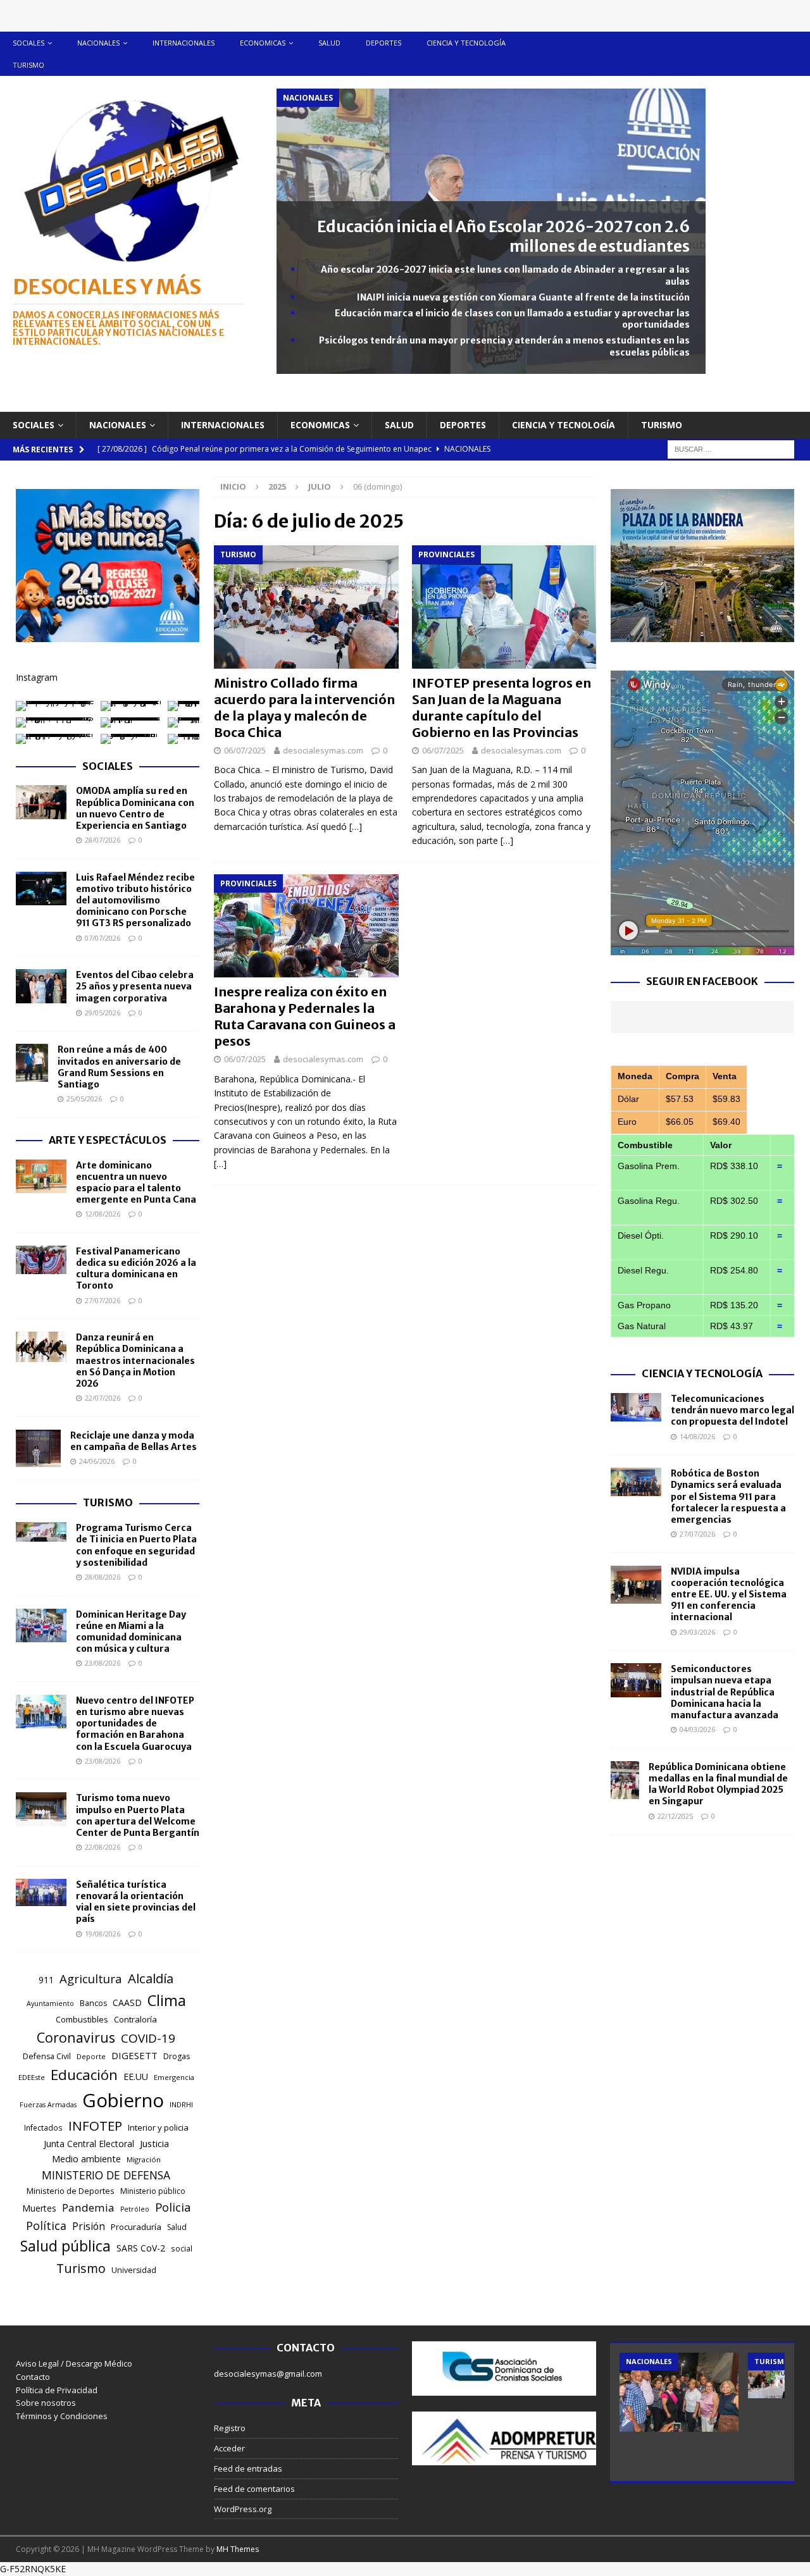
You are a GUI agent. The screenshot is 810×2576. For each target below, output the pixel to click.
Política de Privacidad (57, 2390)
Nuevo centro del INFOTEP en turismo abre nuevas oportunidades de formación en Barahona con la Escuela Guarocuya (135, 1724)
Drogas (177, 2056)
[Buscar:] (731, 448)
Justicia (154, 2143)
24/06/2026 (97, 1461)
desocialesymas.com (323, 750)
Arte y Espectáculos (108, 1140)
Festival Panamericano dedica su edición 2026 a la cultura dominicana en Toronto (136, 1269)
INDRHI (181, 2104)
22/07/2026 (103, 1398)
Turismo (28, 65)
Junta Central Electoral (89, 2144)
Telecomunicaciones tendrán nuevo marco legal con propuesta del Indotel (732, 1410)
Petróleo (135, 2209)
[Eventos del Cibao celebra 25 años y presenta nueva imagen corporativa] (41, 986)
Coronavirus (76, 2037)
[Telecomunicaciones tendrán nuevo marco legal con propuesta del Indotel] (636, 1407)
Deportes (383, 43)
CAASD (127, 2003)
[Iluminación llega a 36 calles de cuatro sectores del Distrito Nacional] (679, 2392)
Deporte (91, 2056)
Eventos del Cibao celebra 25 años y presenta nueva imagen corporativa (135, 986)
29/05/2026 (103, 1012)
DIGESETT (134, 2055)
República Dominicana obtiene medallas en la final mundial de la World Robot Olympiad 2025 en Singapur (718, 1784)
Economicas (263, 43)
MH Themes (238, 2549)
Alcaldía (151, 1978)
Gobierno (123, 2100)
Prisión (89, 2226)
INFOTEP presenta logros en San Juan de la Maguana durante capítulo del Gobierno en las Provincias (502, 708)
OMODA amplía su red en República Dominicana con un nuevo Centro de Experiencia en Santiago (135, 808)
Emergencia (174, 2077)
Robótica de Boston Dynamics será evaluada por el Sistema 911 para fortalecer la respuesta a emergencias (728, 1496)
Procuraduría (136, 2227)
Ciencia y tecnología (466, 43)
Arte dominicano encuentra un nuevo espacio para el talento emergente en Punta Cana (136, 1183)
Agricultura (91, 1978)
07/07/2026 (103, 938)
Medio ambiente (86, 2159)
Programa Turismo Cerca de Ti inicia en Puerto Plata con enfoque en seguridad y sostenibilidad (136, 1545)
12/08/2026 (103, 1214)
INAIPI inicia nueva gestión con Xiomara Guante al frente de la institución (523, 297)
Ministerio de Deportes (71, 2191)
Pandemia (88, 2208)
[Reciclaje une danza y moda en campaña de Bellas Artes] (38, 1449)
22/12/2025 (675, 1816)
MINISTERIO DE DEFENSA (106, 2175)
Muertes (39, 2208)
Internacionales (184, 43)
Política (46, 2226)
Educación (84, 2075)
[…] (356, 827)
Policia (173, 2207)
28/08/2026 (103, 1577)
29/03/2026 (697, 1632)
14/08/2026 (697, 1436)
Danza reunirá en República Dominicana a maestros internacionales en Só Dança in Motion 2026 (135, 1360)
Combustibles (82, 2019)
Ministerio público (153, 2191)
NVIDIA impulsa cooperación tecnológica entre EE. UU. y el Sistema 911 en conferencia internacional (729, 1595)
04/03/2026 (697, 1729)
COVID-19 (148, 2038)
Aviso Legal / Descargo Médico (74, 2363)
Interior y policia (158, 2127)
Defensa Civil (47, 2056)
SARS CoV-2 (141, 2248)
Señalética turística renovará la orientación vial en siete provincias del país (136, 1902)
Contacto (33, 2377)
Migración (144, 2159)
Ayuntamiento (50, 2003)
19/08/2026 (103, 1934)
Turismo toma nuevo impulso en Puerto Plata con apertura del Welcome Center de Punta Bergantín (138, 1815)
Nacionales (98, 43)
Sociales (28, 43)
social (182, 2249)
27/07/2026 (103, 1300)
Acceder (229, 2448)
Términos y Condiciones (62, 2416)
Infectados (43, 2127)
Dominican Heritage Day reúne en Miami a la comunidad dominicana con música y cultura (131, 1632)
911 (46, 1980)
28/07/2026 (103, 840)
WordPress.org (243, 2509)
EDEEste (32, 2077)
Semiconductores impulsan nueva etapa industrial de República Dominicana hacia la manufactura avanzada (725, 1692)
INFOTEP (95, 2126)
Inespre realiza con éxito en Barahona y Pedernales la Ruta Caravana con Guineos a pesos (305, 1016)
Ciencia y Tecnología (702, 1373)
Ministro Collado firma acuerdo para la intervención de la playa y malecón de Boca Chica (304, 708)
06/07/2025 (245, 750)
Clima (167, 2000)
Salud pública (65, 2246)
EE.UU (136, 2077)
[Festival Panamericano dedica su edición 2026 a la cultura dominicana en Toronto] (41, 1260)
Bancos (93, 2003)
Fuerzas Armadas (48, 2105)
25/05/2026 (84, 1099)
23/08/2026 (103, 1663)
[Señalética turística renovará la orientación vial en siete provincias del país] (41, 1893)
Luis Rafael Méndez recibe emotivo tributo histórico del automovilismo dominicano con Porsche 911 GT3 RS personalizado (135, 901)
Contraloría (135, 2019)
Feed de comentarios (254, 2489)
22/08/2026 (103, 1847)
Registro (230, 2428)
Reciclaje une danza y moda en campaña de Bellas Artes (134, 1441)
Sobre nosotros (46, 2403)
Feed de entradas (248, 2468)
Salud (329, 43)
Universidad (134, 2270)
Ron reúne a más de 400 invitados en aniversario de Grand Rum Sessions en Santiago (119, 1067)
